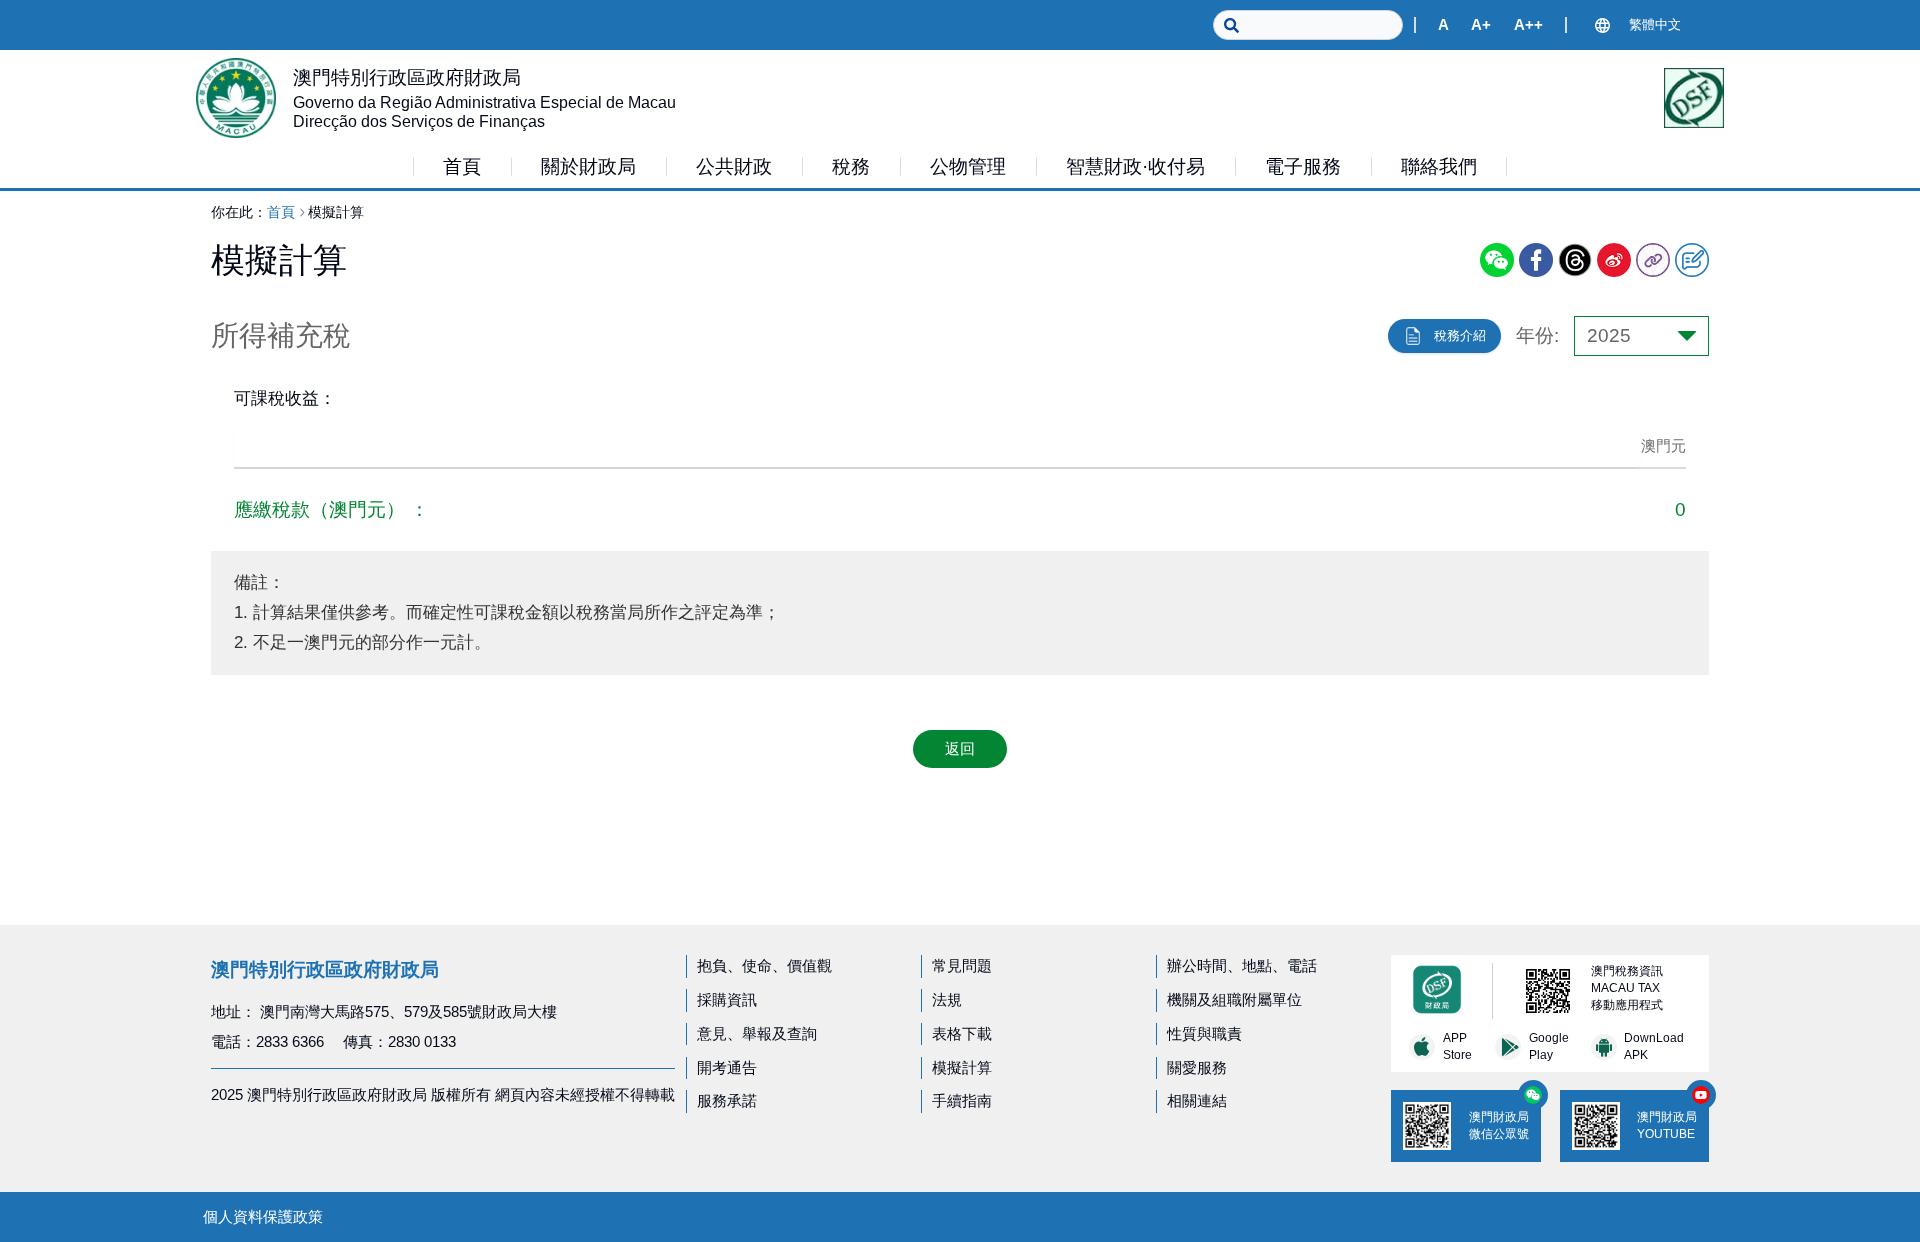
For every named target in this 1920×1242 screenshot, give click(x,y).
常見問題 (962, 965)
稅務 (851, 166)
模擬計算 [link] (336, 212)
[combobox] (1641, 336)
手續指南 (962, 1100)
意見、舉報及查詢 (757, 1033)
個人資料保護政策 (263, 1216)
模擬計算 (962, 1067)
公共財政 (734, 166)
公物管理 (968, 166)
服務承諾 (727, 1100)
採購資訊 (727, 999)
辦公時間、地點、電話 (1242, 965)
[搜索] (1226, 24)
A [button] (1443, 24)
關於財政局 (588, 166)
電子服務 (1303, 166)
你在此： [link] (239, 212)
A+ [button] (1481, 24)
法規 (947, 999)
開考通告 (727, 1067)
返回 (960, 748)
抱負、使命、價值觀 (764, 965)
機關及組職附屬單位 (1234, 999)
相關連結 (1197, 1100)
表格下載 (962, 1033)
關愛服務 (1197, 1067)
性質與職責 (1204, 1033)
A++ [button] (1528, 24)
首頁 (281, 212)
